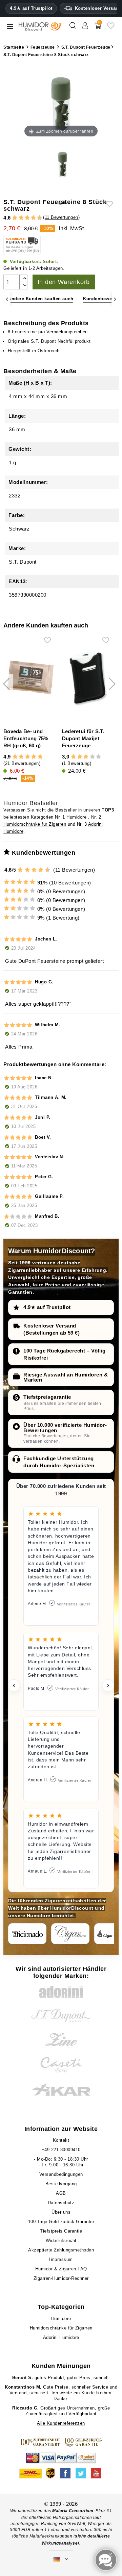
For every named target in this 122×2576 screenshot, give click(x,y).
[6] (27, 218)
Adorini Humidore (61, 2337)
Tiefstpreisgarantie (47, 1397)
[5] (24, 218)
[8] (33, 218)
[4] (21, 218)
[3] (18, 218)
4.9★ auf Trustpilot (31, 8)
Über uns (61, 2212)
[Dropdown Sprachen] (61, 2559)
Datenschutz (61, 2203)
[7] (30, 218)
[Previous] (7, 299)
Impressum (61, 2259)
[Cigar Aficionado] (27, 1934)
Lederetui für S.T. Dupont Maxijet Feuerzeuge (83, 738)
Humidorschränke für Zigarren (35, 824)
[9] (37, 218)
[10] (48, 870)
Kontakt (61, 2140)
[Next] (115, 299)
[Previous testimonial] (14, 1685)
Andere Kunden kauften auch (41, 299)
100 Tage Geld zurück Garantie (61, 2222)
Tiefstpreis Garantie (61, 2231)
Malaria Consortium (73, 2511)
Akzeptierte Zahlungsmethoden (61, 2250)
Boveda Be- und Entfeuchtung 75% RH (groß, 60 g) (26, 738)
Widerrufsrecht (61, 2240)
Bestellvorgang (61, 2184)
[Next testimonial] (108, 1685)
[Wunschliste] (111, 28)
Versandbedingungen (61, 2174)
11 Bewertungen (62, 217)
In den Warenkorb (64, 282)
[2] (15, 218)
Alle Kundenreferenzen (61, 2423)
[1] (12, 218)
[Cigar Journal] (70, 1934)
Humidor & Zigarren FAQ (61, 2269)
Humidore (76, 817)
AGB (61, 2193)
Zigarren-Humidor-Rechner (61, 2278)
